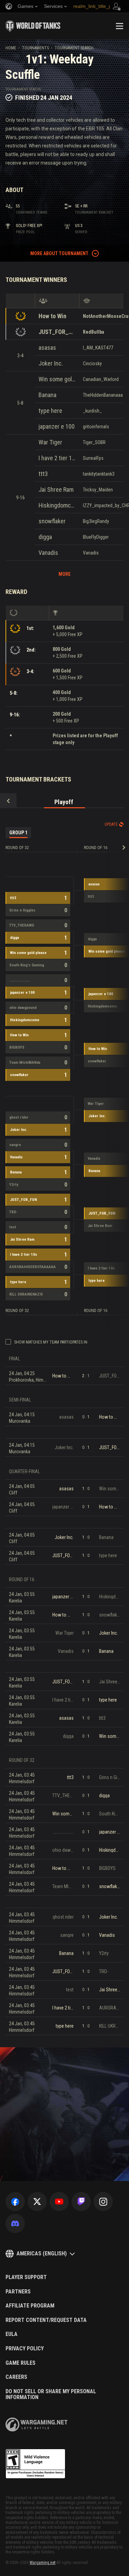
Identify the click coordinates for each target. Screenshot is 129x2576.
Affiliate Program (30, 2306)
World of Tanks (33, 26)
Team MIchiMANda (25, 1063)
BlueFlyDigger (96, 537)
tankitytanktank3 (99, 474)
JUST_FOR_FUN (57, 332)
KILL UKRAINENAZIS (26, 1294)
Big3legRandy (96, 521)
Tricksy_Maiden (98, 490)
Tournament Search (74, 48)
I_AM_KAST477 (98, 348)
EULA (12, 2334)
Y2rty (14, 1185)
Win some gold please (57, 379)
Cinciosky (92, 363)
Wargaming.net (42, 2563)
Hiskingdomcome (57, 505)
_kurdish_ (92, 411)
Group (18, 833)
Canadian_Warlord (101, 379)
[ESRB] (35, 2464)
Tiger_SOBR (94, 442)
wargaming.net (36, 2425)
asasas (47, 348)
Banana (47, 395)
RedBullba (94, 332)
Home (11, 48)
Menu (119, 26)
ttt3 (43, 474)
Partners (18, 2292)
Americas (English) (42, 2253)
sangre (15, 1145)
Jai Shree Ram (56, 490)
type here (50, 411)
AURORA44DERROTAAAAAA (33, 1267)
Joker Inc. (51, 363)
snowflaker (52, 521)
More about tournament (59, 253)
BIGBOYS (17, 1047)
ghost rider (19, 1117)
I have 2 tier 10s (57, 458)
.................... (20, 980)
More (64, 574)
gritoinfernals (96, 427)
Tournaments (35, 48)
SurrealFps (93, 458)
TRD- (14, 1212)
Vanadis (48, 553)
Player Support (26, 2277)
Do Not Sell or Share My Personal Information (51, 2394)
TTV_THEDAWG (22, 925)
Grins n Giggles (22, 910)
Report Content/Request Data (46, 2320)
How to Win (52, 316)
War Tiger (50, 442)
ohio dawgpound (23, 1008)
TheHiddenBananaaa (103, 395)
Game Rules (20, 2363)
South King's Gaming (27, 965)
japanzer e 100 (57, 426)
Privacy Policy (25, 2349)
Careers (16, 2377)
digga (45, 537)
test (13, 1227)
